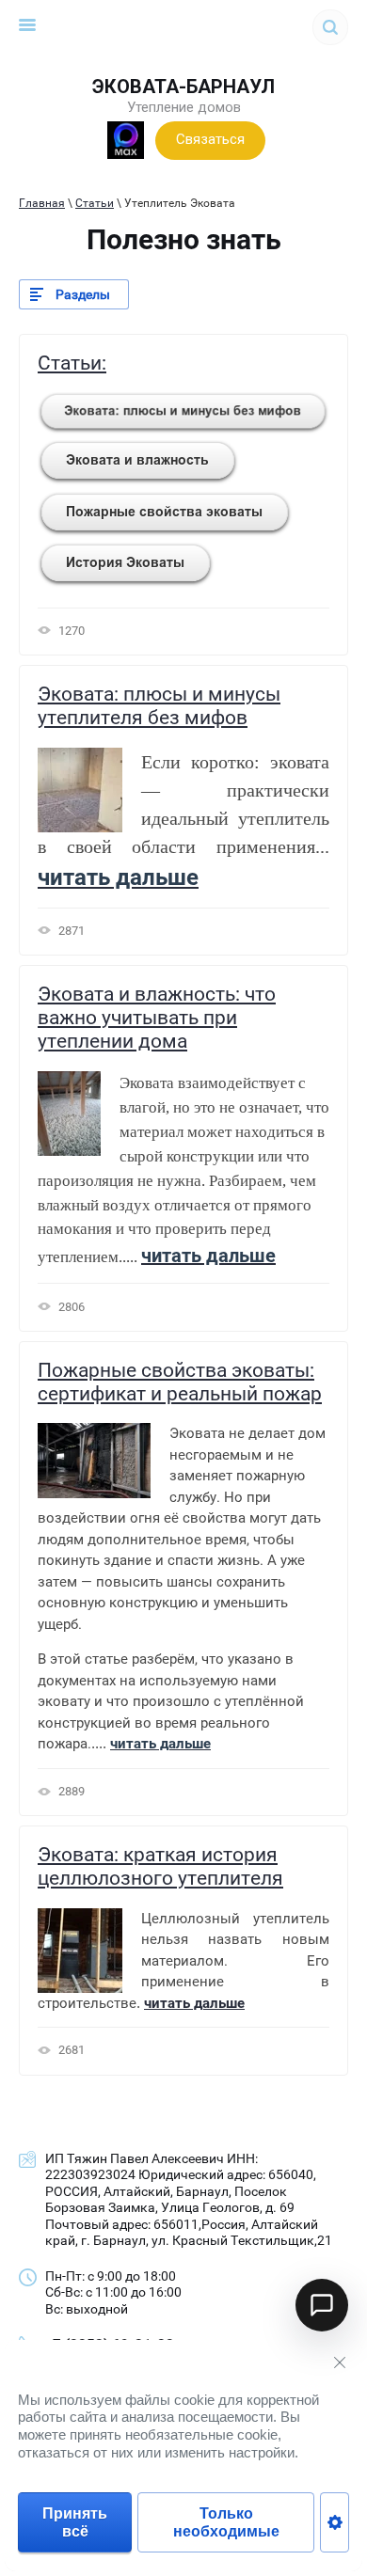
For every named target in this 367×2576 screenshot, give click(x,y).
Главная (42, 203)
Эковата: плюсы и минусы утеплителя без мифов (159, 706)
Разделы (83, 294)
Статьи (95, 203)
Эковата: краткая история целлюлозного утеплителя (160, 1866)
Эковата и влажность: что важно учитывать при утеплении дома (157, 1018)
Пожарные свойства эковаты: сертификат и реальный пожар (180, 1382)
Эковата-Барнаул (183, 87)
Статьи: (72, 363)
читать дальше (194, 2003)
